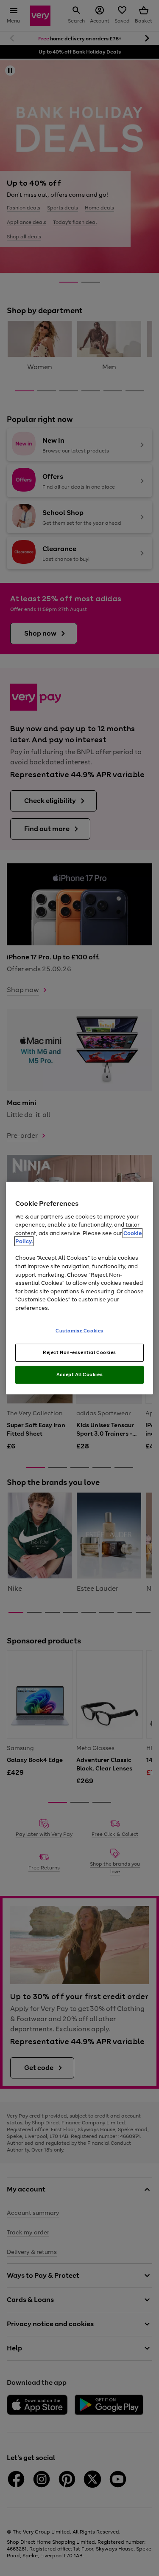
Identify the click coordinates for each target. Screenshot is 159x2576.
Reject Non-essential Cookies (79, 1352)
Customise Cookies (79, 1331)
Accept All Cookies (79, 1374)
